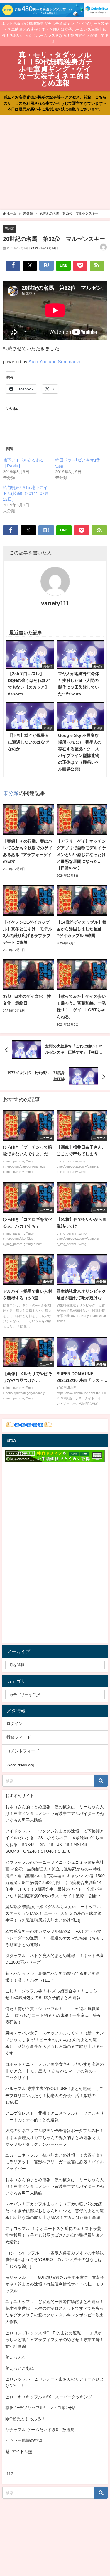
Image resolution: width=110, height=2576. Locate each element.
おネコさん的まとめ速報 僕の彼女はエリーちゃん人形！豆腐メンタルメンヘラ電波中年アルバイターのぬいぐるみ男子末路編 (55, 1813)
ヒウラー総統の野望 (24, 2440)
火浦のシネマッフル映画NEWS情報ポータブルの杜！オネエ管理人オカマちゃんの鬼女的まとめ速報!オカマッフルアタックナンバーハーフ (54, 2137)
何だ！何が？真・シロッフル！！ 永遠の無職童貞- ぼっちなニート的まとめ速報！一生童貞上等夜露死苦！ (53, 2015)
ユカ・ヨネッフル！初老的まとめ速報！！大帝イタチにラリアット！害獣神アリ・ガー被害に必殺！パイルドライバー (55, 2162)
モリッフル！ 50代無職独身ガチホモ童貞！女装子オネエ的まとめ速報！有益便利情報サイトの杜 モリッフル (55, 2284)
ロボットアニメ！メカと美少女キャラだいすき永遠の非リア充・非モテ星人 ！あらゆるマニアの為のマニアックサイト (55, 2071)
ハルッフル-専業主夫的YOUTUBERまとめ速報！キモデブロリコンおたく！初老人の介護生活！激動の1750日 (54, 2095)
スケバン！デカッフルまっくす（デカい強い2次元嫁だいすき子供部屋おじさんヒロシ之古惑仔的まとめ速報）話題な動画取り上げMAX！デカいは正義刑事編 (55, 2211)
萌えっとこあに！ (22, 2368)
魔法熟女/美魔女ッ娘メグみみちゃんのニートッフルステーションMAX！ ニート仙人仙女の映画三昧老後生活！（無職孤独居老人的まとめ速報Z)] (53, 1913)
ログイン (15, 1723)
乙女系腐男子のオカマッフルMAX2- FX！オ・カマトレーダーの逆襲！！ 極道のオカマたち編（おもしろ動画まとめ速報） (55, 1938)
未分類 (10, 228)
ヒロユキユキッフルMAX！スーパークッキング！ (51, 2397)
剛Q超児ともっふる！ (25, 2419)
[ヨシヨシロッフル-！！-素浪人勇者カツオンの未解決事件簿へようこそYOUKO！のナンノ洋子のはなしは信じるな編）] (55, 2259)
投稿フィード (19, 1737)
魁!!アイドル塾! (19, 2451)
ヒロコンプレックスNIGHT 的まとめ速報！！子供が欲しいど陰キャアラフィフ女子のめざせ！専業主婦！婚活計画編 (55, 2340)
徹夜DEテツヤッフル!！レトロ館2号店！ (43, 2408)
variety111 (55, 603)
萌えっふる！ (18, 2357)
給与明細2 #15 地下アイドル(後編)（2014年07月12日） (26, 493)
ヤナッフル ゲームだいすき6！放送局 (40, 2430)
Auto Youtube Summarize (55, 362)
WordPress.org (20, 1765)
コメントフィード (23, 1751)
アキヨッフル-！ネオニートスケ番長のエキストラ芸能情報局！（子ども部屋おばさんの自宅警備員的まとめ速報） (55, 2235)
